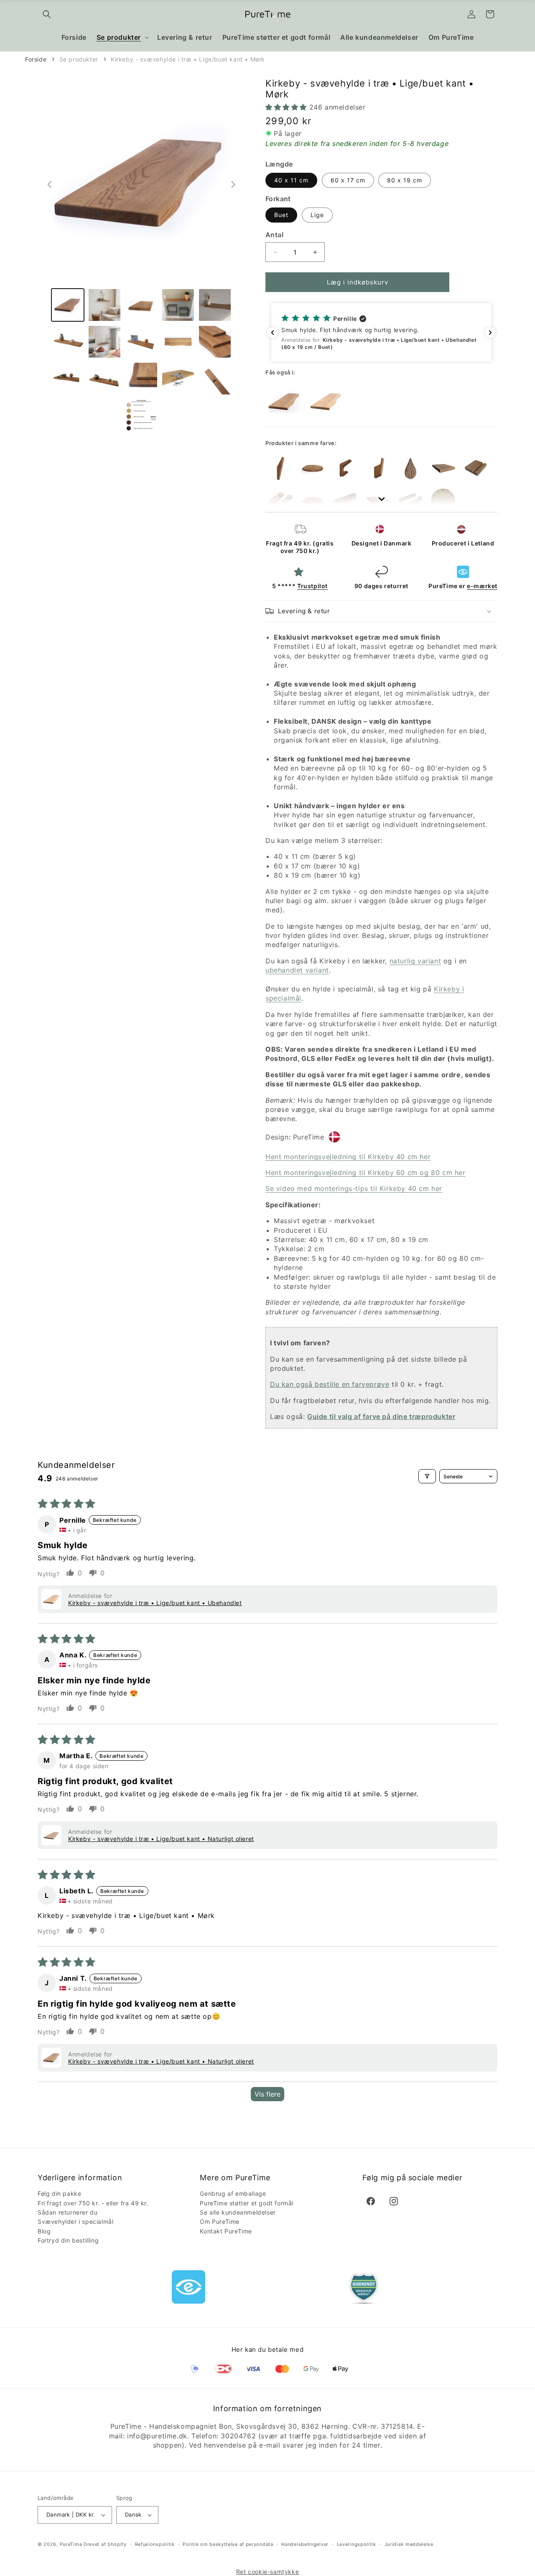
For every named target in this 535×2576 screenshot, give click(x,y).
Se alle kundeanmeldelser (238, 2212)
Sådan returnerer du (68, 2212)
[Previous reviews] (273, 333)
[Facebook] (371, 2201)
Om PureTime (220, 2221)
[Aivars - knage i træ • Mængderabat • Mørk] (410, 468)
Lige (317, 215)
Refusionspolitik (155, 2544)
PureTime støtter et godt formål (247, 2203)
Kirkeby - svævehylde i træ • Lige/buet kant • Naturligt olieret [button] (161, 1839)
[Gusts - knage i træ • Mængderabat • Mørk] (378, 468)
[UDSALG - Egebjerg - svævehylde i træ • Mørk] (313, 468)
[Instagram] (394, 2201)
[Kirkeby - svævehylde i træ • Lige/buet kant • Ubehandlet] (326, 402)
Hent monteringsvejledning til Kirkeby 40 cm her (348, 1157)
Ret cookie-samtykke (267, 2572)
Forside (36, 59)
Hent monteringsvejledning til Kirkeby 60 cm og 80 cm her (366, 1173)
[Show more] (381, 492)
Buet (281, 215)
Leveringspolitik (357, 2544)
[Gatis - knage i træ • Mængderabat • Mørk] (280, 468)
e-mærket (482, 586)
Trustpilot (312, 586)
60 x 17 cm (348, 180)
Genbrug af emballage (233, 2193)
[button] (47, 14)
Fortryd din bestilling (68, 2240)
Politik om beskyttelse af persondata (228, 2544)
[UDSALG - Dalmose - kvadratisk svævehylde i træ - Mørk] (443, 468)
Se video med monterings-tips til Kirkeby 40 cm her (354, 1188)
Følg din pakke (59, 2193)
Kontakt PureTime (226, 2231)
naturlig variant (415, 961)
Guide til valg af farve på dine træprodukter (381, 1416)
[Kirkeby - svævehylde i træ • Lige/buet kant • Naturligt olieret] (284, 402)
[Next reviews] (490, 333)
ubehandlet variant (297, 970)
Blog (44, 2231)
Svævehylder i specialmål (75, 2221)
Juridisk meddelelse (409, 2544)
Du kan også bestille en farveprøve (330, 1384)
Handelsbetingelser (305, 2544)
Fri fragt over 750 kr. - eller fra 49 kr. (93, 2203)
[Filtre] (427, 1476)
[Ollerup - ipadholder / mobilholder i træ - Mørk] (476, 468)
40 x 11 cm (291, 180)
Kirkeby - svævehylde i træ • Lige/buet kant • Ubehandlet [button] (155, 1603)
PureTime (71, 2544)
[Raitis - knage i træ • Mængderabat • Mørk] (345, 468)
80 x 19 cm (405, 180)
